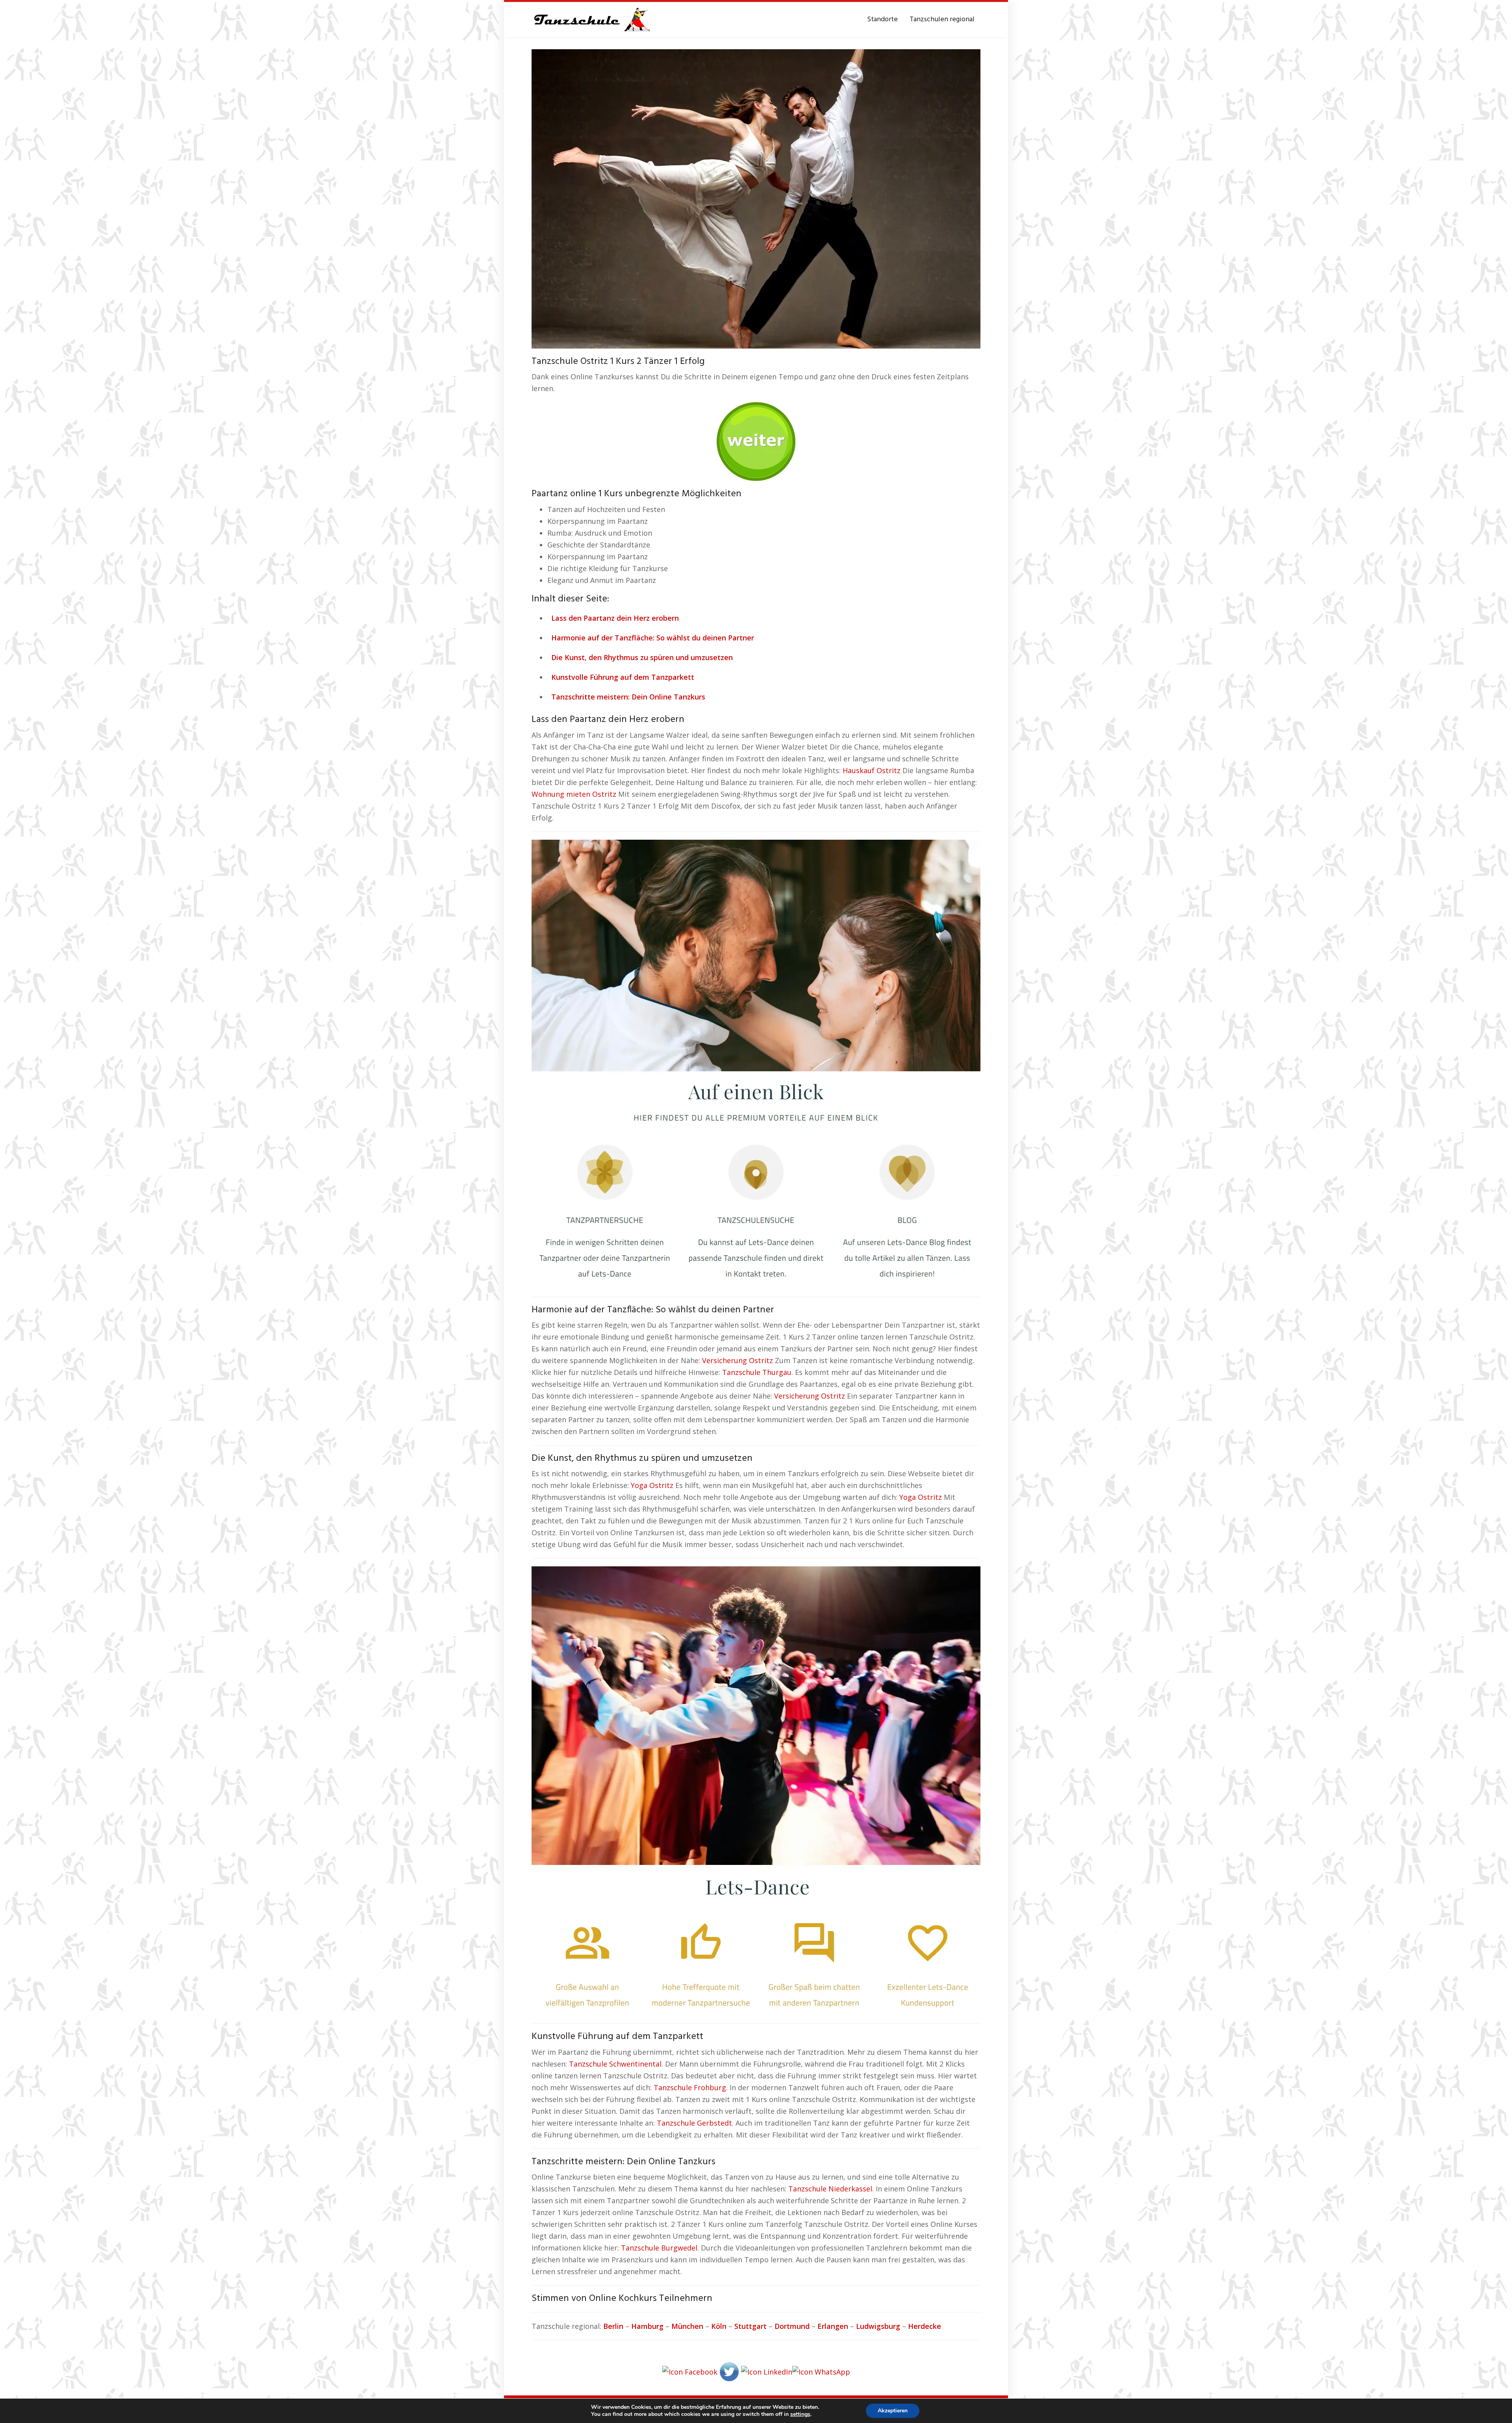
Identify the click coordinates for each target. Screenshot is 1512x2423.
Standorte (882, 19)
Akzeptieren (893, 2411)
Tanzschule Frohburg (690, 2087)
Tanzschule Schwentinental (615, 2064)
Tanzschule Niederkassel (830, 2189)
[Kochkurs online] (756, 439)
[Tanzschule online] (756, 1063)
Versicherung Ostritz (737, 1360)
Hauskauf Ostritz (872, 770)
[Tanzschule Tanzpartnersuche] (591, 20)
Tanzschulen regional (942, 19)
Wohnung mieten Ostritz (574, 794)
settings (800, 2414)
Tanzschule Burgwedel (659, 2248)
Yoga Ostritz (652, 1485)
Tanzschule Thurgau (757, 1372)
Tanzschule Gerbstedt (694, 2123)
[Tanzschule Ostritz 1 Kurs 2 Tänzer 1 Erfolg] (756, 198)
